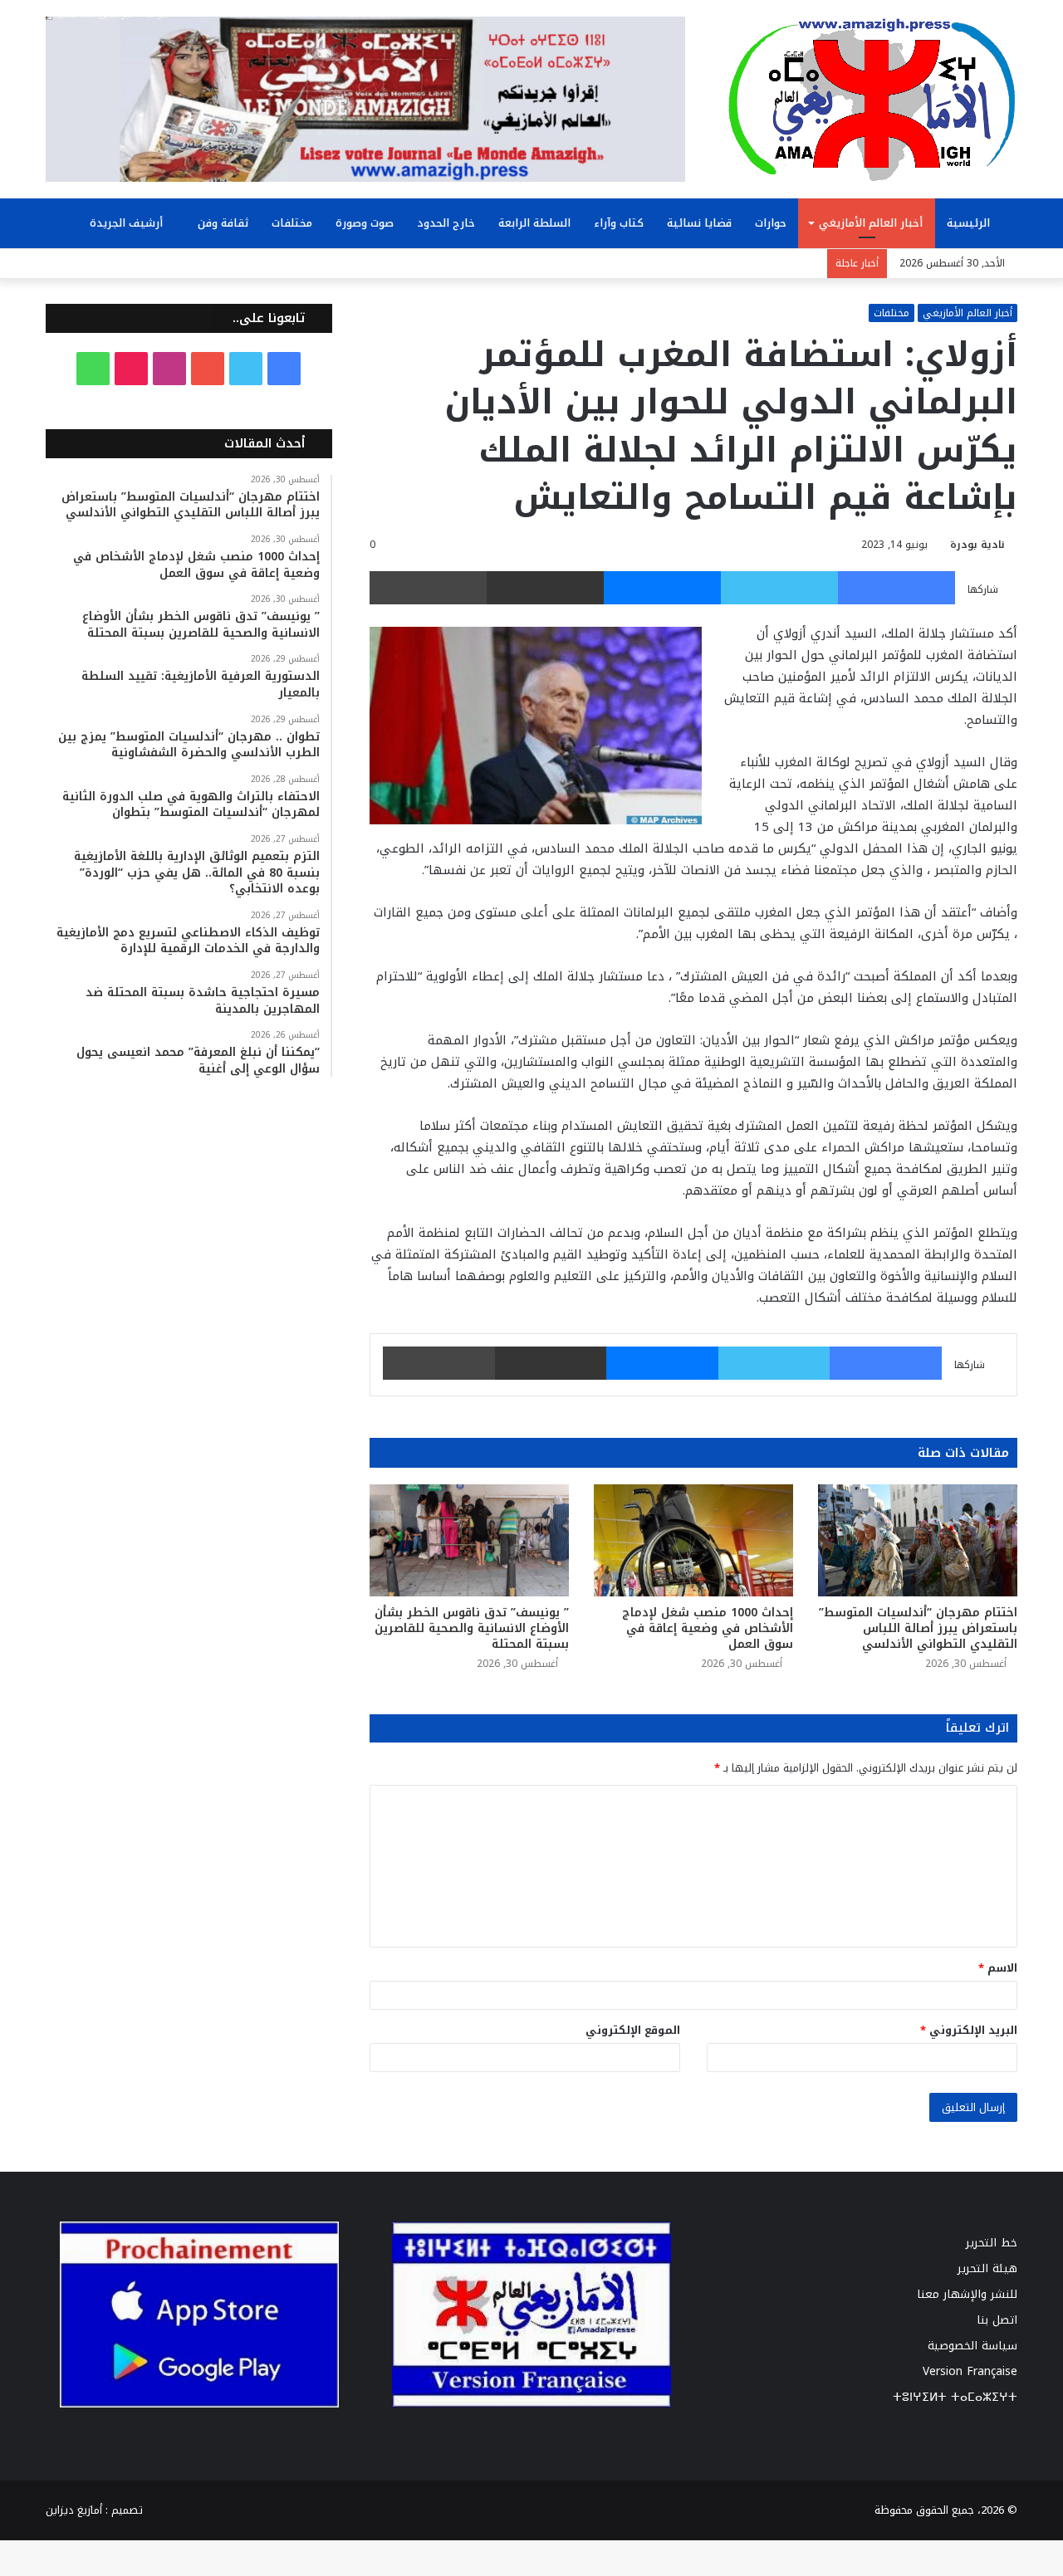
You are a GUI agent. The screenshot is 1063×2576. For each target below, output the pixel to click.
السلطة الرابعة (534, 223)
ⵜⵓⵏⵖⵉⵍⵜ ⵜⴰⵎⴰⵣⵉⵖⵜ (955, 2397)
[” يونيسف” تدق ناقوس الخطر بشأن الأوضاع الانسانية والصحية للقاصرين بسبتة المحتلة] (469, 1540)
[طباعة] (428, 588)
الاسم (998, 1968)
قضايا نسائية (699, 223)
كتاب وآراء (619, 223)
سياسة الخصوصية (972, 2346)
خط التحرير (992, 2243)
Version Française (970, 2371)
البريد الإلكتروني (969, 2030)
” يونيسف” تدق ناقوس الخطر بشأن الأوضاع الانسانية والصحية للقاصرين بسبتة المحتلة (472, 1628)
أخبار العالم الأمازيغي (871, 223)
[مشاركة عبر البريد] (545, 588)
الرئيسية (970, 223)
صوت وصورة (365, 223)
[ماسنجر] (662, 588)
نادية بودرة (977, 545)
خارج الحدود (446, 223)
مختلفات (292, 223)
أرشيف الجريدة (128, 223)
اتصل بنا (997, 2320)
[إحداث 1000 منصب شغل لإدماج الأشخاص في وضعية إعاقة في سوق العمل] (693, 1540)
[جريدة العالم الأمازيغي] (872, 99)
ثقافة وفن (223, 223)
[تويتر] (779, 588)
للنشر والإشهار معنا (967, 2294)
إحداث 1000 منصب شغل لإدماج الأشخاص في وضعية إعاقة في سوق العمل (708, 1628)
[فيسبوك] (896, 588)
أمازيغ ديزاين (74, 2510)
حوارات (771, 223)
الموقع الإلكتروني (633, 2030)
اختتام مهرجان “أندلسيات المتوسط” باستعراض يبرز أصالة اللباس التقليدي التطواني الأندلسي (918, 1628)
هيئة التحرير (987, 2268)
